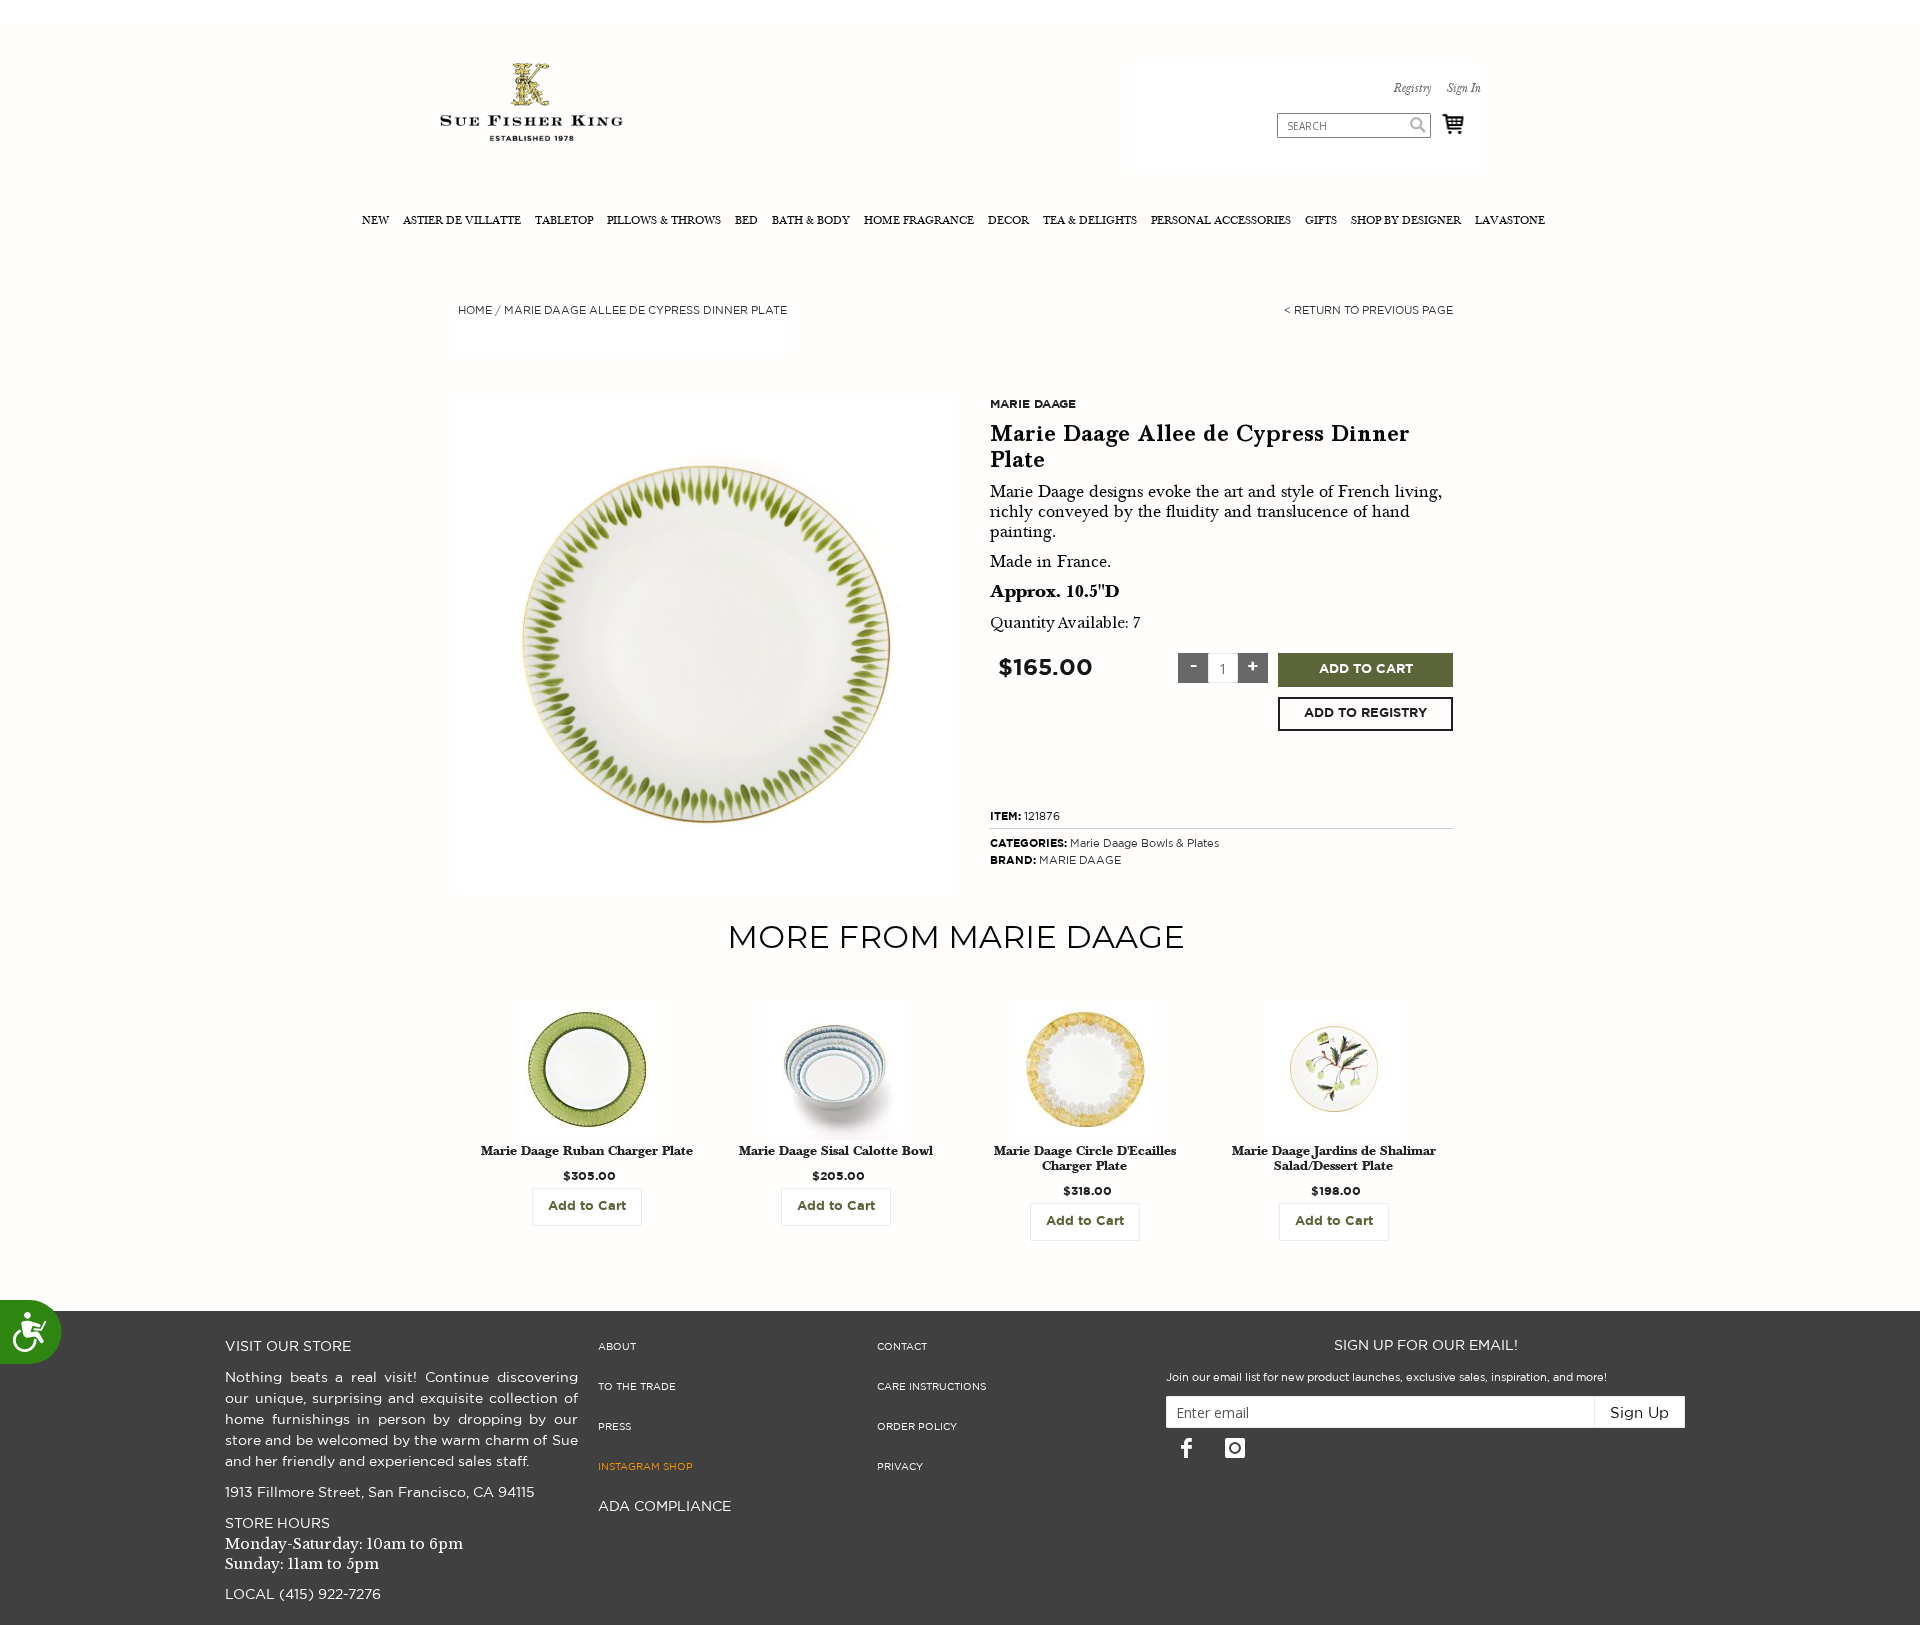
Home (475, 310)
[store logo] (531, 104)
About (617, 1347)
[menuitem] (377, 222)
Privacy (900, 1467)
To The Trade (637, 1387)
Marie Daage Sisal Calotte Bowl (836, 1152)
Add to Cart (1366, 669)
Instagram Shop (645, 1467)
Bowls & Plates (1180, 843)
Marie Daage (1104, 843)
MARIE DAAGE (1080, 860)
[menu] (960, 222)
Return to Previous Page (1368, 310)
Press (614, 1427)
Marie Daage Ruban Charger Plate (587, 1152)
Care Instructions (931, 1387)
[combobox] (1354, 125)
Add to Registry (1365, 713)
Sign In (1463, 89)
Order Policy (917, 1427)
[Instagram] (1235, 1448)
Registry (1412, 89)
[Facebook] (1186, 1448)
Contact (902, 1347)
